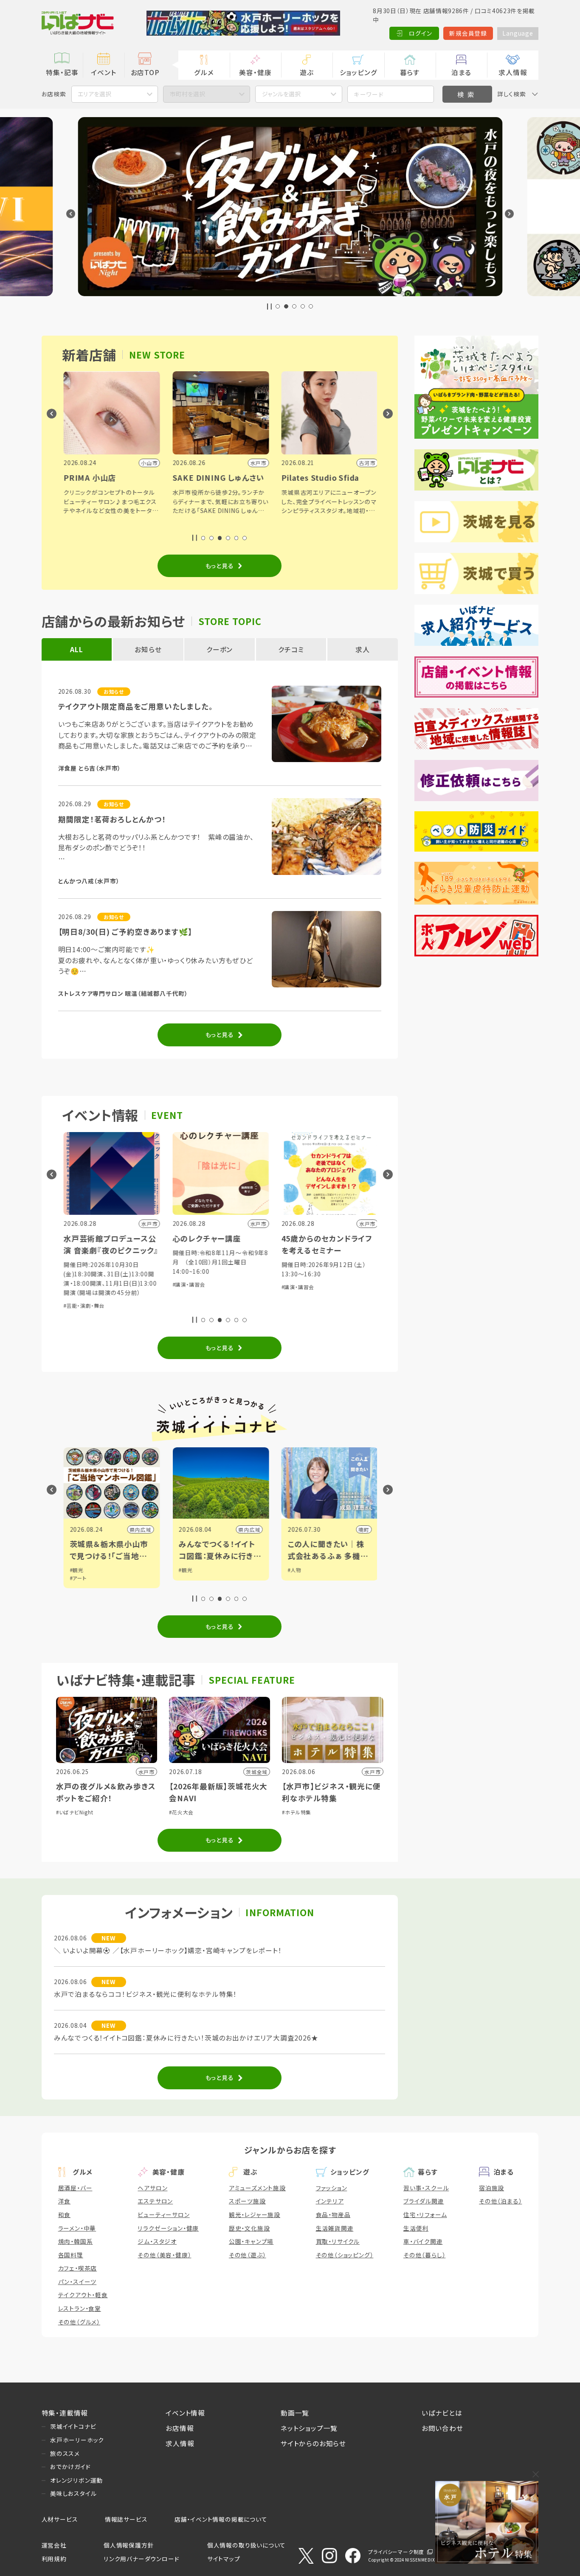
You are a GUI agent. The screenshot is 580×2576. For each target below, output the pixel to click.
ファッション (332, 2188)
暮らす (410, 72)
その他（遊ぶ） (248, 2255)
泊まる (461, 72)
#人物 (293, 1570)
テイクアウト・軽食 (83, 2295)
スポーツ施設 (247, 2201)
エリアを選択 (94, 94)
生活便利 (416, 2228)
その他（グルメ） (79, 2322)
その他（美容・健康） (164, 2255)
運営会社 (54, 2545)
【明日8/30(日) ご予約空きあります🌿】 (125, 932)
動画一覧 (295, 2413)
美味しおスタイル (73, 2493)
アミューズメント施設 (257, 2188)
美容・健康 (255, 72)
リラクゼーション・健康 (168, 2228)
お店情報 (180, 2428)
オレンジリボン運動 (76, 2480)
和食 (65, 2214)
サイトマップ (224, 2559)
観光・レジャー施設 (255, 2214)
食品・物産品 (333, 2214)
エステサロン (155, 2201)
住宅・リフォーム (425, 2214)
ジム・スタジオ (157, 2241)
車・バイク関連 (423, 2241)
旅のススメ (65, 2453)
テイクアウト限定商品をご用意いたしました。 (136, 706)
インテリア (330, 2201)
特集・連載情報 (65, 2413)
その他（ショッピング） (345, 2255)
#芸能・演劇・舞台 (83, 1305)
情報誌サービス (126, 2519)
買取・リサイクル (338, 2241)
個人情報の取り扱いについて (246, 2545)
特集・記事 (62, 72)
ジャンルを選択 (281, 94)
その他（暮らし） (424, 2255)
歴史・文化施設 (249, 2228)
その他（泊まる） (500, 2201)
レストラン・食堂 (80, 2308)
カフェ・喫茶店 (78, 2268)
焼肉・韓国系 (76, 2241)
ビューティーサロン (163, 2214)
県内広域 (139, 1529)
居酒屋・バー (75, 2188)
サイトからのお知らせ (313, 2443)
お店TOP (145, 72)
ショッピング (359, 72)
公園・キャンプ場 (251, 2241)
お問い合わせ (442, 2428)
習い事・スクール (426, 2188)
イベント (103, 72)
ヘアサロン (152, 2188)
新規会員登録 (468, 33)
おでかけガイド (70, 2467)
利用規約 (54, 2559)
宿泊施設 (491, 2188)
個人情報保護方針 (129, 2545)
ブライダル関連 (424, 2201)
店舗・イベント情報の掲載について (221, 2519)
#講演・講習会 (188, 1284)
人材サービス (60, 2519)
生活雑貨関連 (335, 2228)
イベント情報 (185, 2413)
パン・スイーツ (77, 2282)
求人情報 (513, 72)
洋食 (65, 2201)
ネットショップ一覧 (309, 2428)
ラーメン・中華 (77, 2228)
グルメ (204, 72)
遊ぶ (307, 72)
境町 (363, 1529)
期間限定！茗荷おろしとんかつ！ (112, 819)
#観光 (76, 1570)
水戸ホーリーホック (77, 2440)
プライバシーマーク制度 (396, 2552)
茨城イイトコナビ (73, 2426)
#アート (77, 1578)
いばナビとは (442, 2413)
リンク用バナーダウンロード (141, 2559)
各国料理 (71, 2255)
